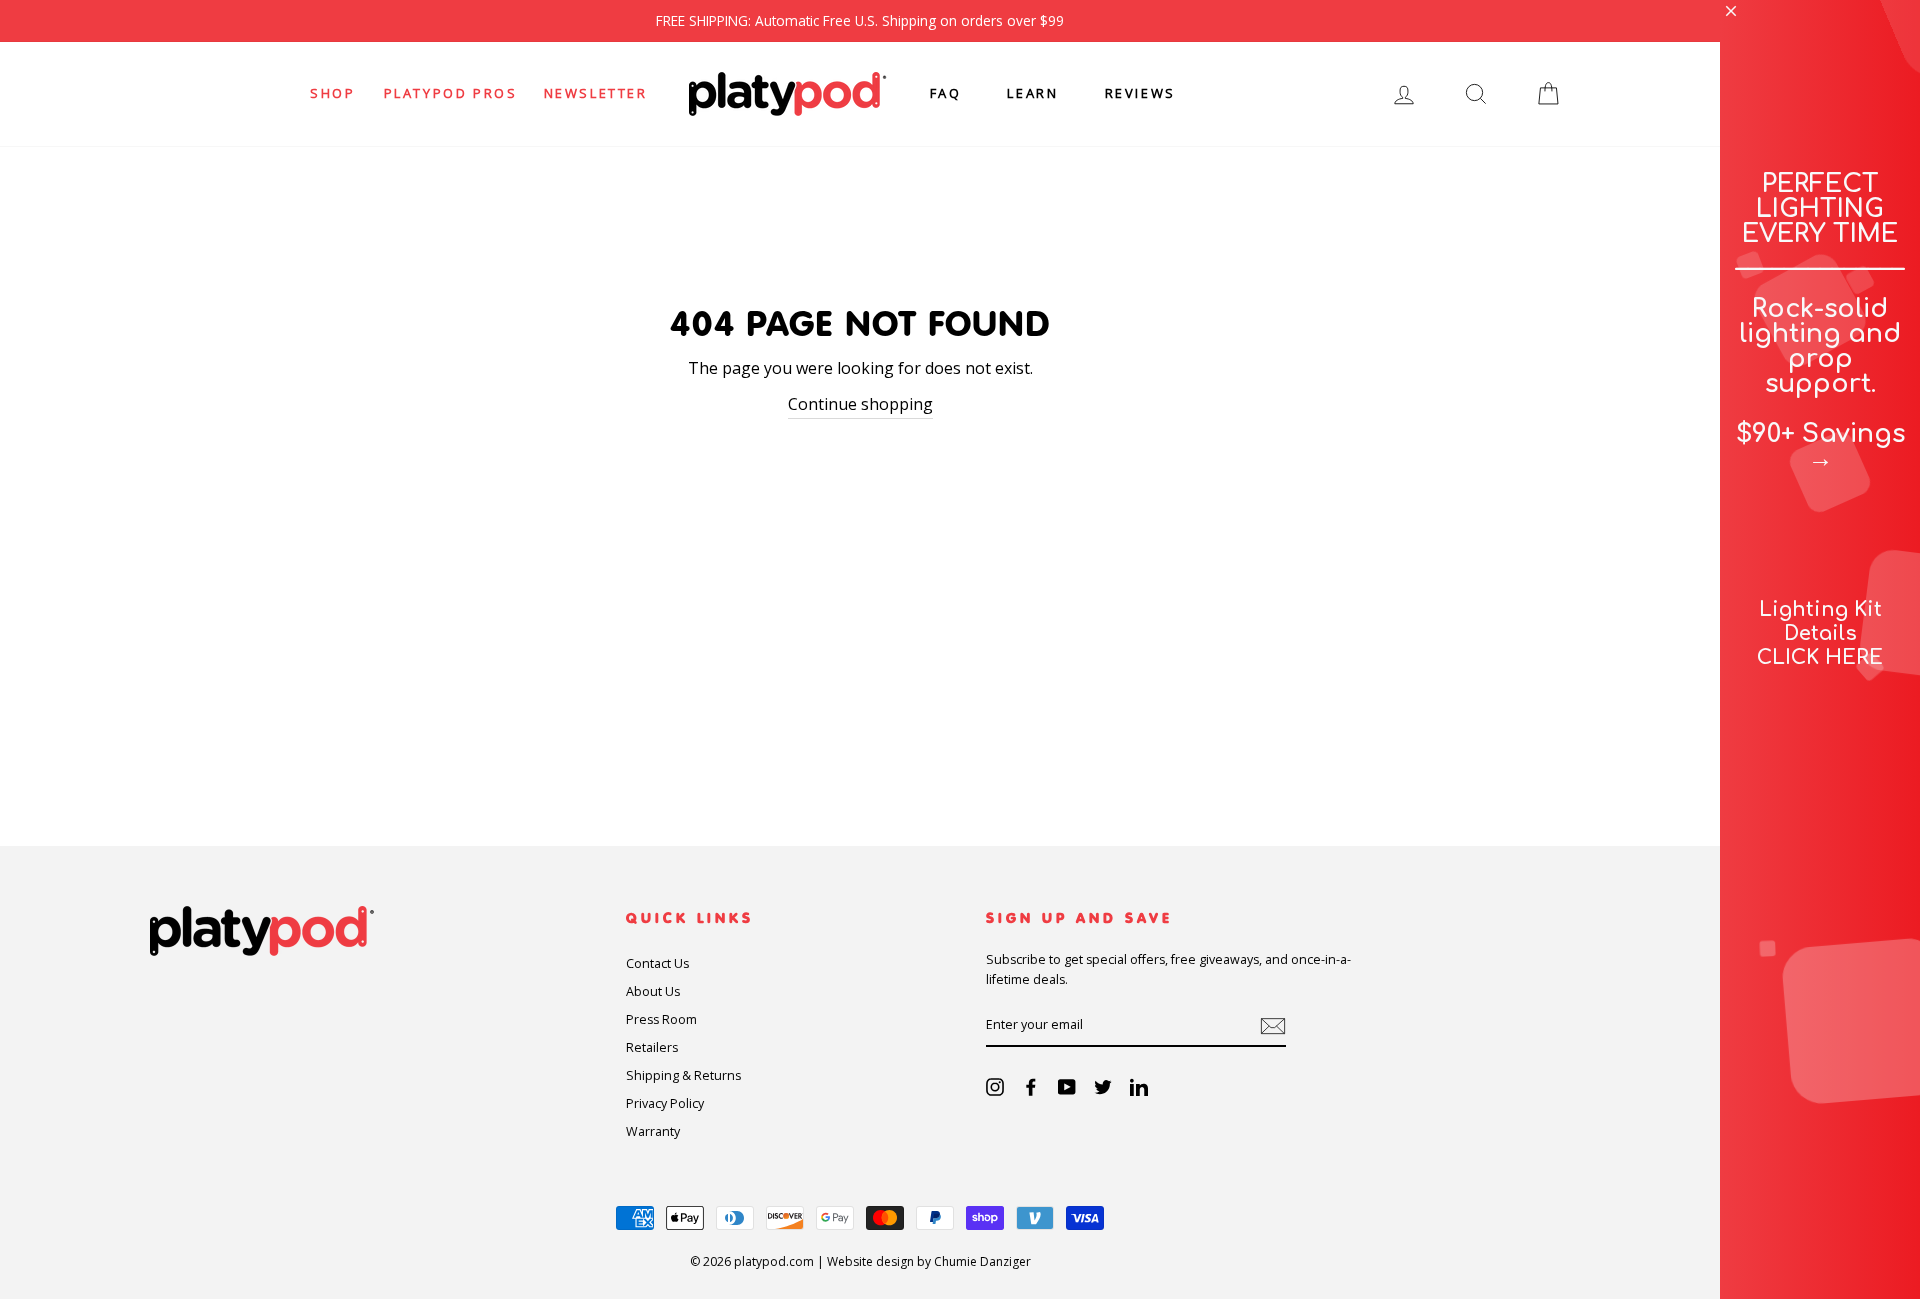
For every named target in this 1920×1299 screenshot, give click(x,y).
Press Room (661, 1019)
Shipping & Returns (683, 1075)
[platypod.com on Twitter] (1103, 1087)
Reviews (1140, 93)
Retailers (652, 1047)
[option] (860, 21)
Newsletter (596, 93)
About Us (653, 991)
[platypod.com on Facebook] (1031, 1087)
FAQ (946, 93)
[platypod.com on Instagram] (995, 1087)
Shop (332, 93)
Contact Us (657, 963)
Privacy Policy (665, 1103)
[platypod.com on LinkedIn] (1139, 1087)
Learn (1032, 93)
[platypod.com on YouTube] (1067, 1087)
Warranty (653, 1131)
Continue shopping (860, 404)
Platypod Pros (451, 93)
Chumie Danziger (982, 1261)
